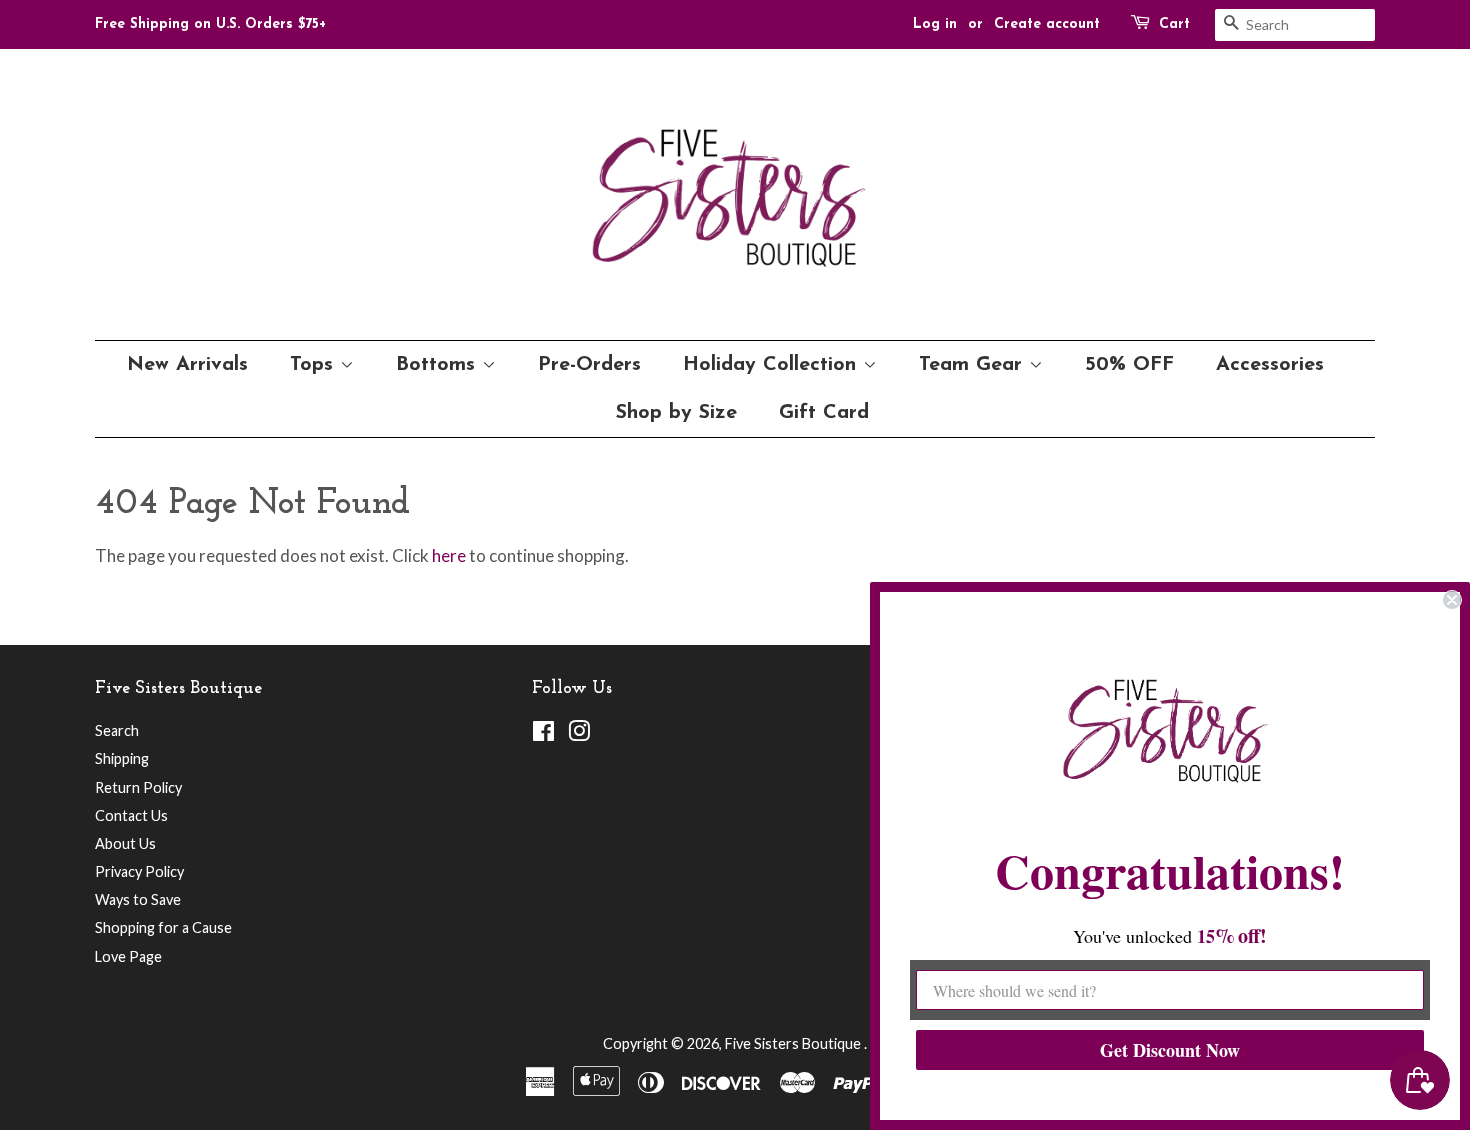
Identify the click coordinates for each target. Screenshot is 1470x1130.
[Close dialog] (1452, 600)
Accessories (1270, 365)
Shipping (122, 758)
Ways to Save (138, 899)
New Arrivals (187, 365)
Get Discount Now (1170, 1050)
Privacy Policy (139, 871)
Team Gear (974, 365)
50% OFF (1129, 365)
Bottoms (439, 365)
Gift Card (824, 413)
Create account (1047, 24)
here (449, 555)
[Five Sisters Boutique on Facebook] (543, 734)
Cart (1174, 24)
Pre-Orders (589, 365)
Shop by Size (676, 413)
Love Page (128, 956)
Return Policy (138, 787)
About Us (125, 843)
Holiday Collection (773, 365)
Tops (315, 365)
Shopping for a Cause (163, 927)
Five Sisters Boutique (794, 1043)
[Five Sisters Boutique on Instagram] (579, 734)
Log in (935, 24)
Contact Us (131, 815)
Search (117, 730)
